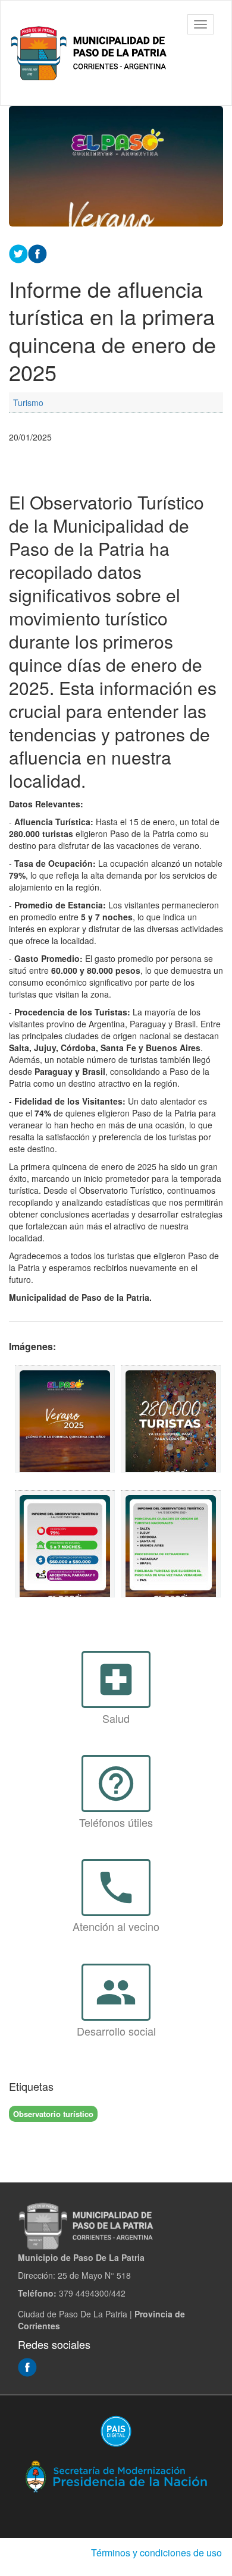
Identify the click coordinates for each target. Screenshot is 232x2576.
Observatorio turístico (53, 2114)
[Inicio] (91, 53)
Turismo (28, 402)
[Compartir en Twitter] (18, 252)
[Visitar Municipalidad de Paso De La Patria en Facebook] (27, 2366)
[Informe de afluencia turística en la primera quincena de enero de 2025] (65, 1419)
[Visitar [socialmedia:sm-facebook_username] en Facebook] (37, 252)
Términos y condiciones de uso (156, 2553)
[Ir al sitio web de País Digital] (116, 2431)
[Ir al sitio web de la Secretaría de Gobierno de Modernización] (116, 2476)
